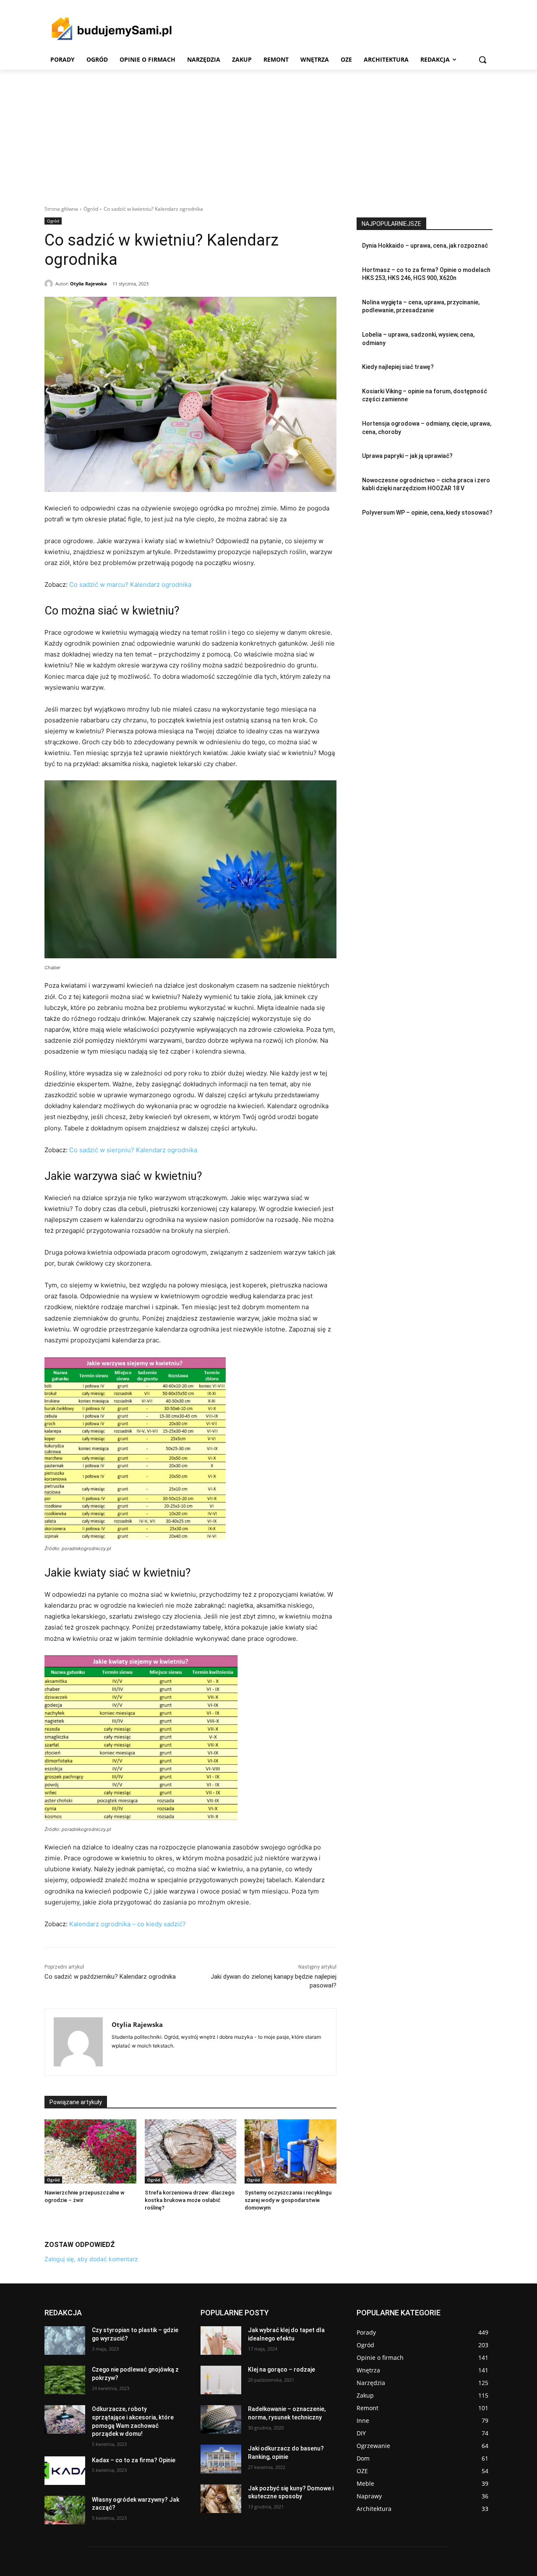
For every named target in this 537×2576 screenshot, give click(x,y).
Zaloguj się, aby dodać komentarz (91, 2259)
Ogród (91, 209)
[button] (482, 60)
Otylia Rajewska (89, 284)
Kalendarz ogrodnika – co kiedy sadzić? (128, 1924)
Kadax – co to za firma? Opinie (134, 2460)
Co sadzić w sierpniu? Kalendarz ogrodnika (133, 1150)
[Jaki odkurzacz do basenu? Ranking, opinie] (221, 2459)
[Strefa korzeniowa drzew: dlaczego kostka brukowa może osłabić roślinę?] (191, 2151)
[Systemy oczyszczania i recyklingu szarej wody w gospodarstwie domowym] (291, 2151)
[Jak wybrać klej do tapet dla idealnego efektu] (221, 2341)
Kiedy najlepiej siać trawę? (398, 367)
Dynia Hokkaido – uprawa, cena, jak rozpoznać (425, 246)
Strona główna (61, 209)
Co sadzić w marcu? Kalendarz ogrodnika (130, 585)
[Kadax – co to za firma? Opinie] (65, 2471)
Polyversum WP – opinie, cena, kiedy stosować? (427, 513)
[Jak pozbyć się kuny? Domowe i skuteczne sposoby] (221, 2499)
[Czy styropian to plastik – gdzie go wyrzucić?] (65, 2341)
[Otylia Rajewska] (50, 284)
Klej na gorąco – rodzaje (282, 2369)
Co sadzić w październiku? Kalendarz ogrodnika (110, 1977)
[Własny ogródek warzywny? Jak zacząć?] (65, 2510)
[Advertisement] (268, 133)
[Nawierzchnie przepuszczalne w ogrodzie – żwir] (90, 2151)
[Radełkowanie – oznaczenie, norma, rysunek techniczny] (221, 2419)
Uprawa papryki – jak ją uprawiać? (407, 456)
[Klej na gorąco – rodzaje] (221, 2380)
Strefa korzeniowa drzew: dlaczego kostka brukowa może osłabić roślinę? (190, 2200)
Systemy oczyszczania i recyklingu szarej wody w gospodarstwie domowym (288, 2200)
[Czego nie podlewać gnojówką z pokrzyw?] (65, 2380)
